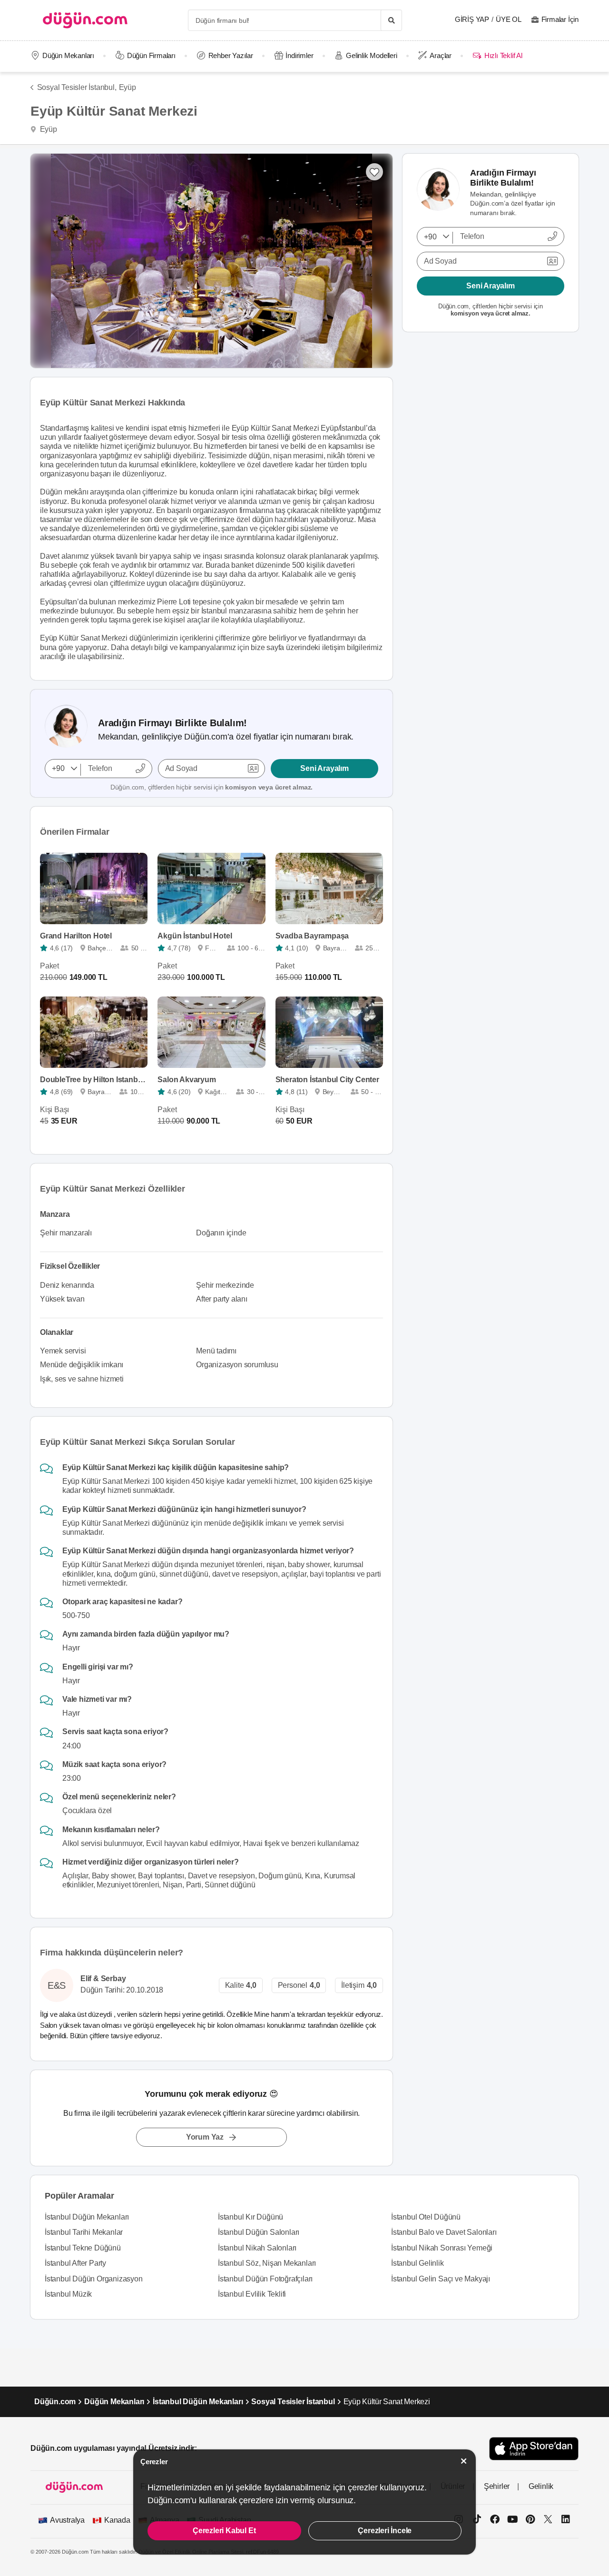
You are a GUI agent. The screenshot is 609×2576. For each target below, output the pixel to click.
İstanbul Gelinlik (417, 2263)
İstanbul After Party (75, 2263)
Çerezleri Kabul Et (224, 2531)
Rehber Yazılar (231, 55)
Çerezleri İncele (385, 2531)
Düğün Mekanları (68, 55)
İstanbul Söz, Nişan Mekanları (267, 2263)
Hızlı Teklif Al (503, 55)
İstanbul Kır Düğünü (250, 2217)
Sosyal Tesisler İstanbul (293, 2402)
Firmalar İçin (560, 19)
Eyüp (128, 87)
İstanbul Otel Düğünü (426, 2217)
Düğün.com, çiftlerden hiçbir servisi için (211, 787)
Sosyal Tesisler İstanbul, (77, 87)
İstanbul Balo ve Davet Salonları (444, 2232)
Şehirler (497, 2486)
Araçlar (441, 55)
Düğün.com (55, 2402)
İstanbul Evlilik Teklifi (252, 2294)
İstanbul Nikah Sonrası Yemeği (442, 2248)
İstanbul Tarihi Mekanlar (84, 2232)
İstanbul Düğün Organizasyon (94, 2279)
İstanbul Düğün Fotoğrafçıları (265, 2279)
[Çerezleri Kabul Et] (464, 2461)
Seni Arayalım (324, 768)
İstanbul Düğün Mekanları (87, 2217)
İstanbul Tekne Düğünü (83, 2248)
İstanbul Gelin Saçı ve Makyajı (441, 2279)
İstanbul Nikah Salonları (257, 2248)
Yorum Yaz (205, 2137)
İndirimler (299, 55)
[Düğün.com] (85, 20)
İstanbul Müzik (68, 2294)
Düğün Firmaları (151, 55)
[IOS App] (534, 2449)
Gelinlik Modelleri (371, 55)
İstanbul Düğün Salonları (259, 2232)
